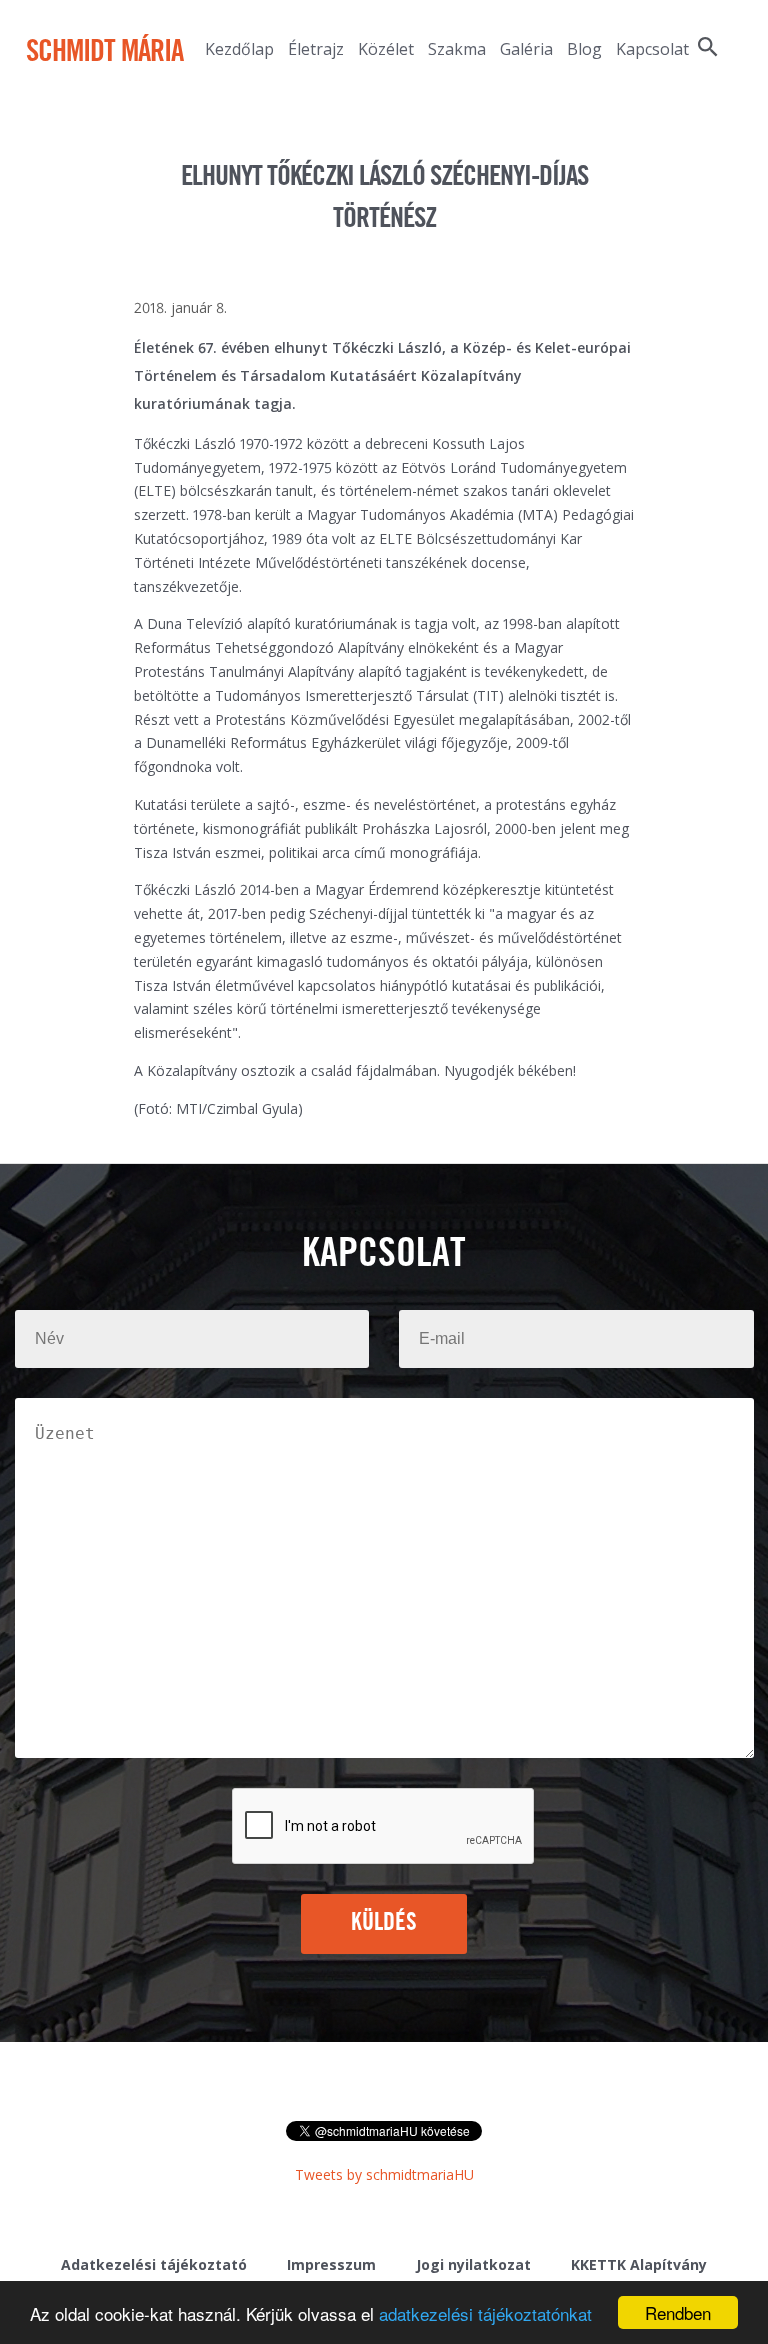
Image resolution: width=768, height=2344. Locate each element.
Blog (584, 49)
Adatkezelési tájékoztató (154, 2264)
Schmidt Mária (104, 53)
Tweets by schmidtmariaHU (384, 2174)
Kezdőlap (239, 49)
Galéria (526, 49)
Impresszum (331, 2264)
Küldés (384, 1923)
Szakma (457, 49)
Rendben (678, 2312)
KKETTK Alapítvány (639, 2264)
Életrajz (316, 49)
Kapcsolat (652, 49)
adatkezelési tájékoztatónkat (485, 2313)
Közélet (386, 49)
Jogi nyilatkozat (473, 2264)
